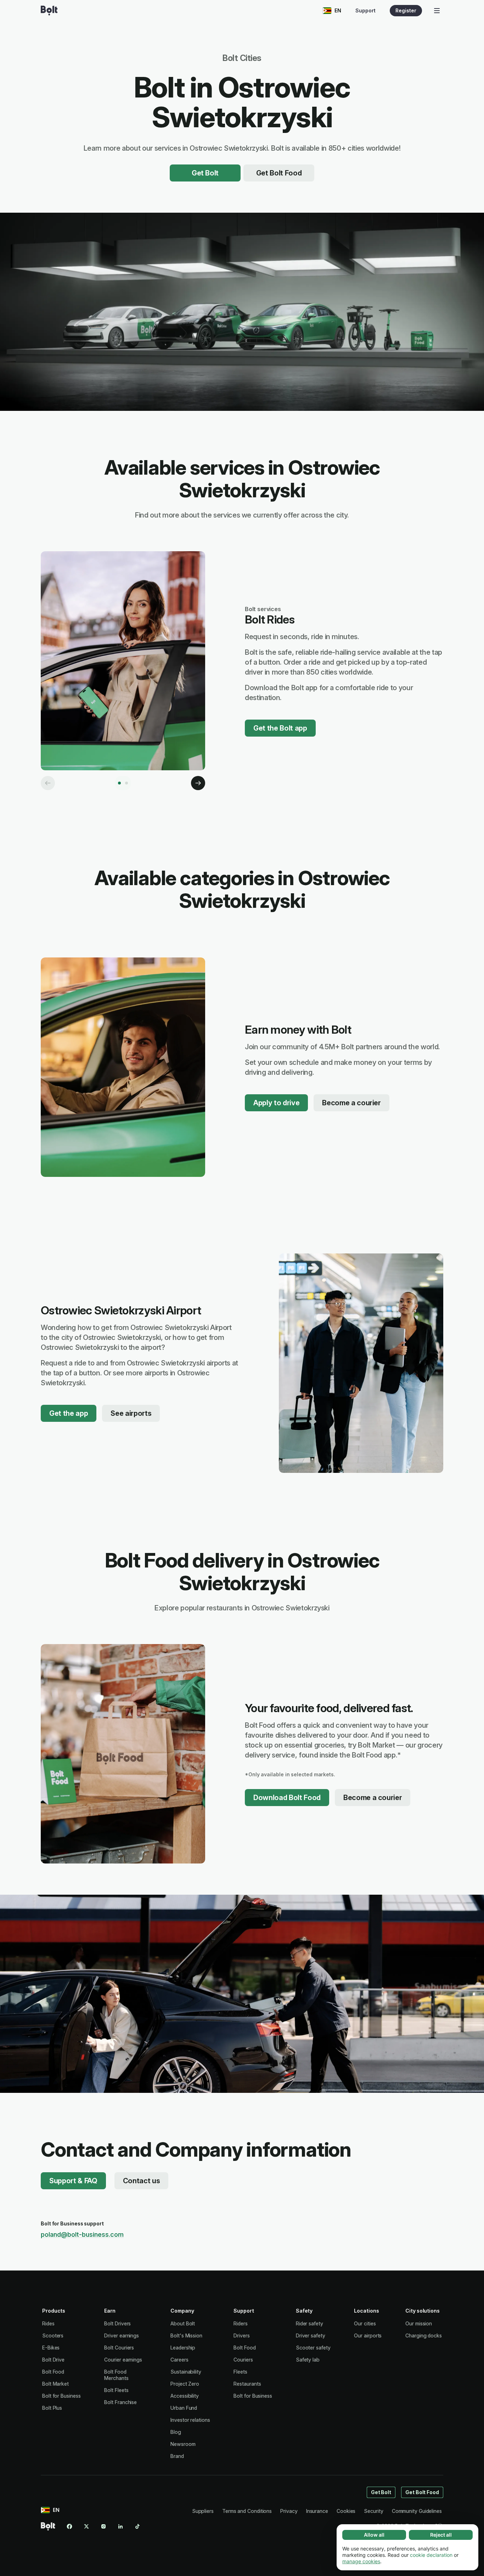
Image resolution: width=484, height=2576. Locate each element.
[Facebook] (69, 2526)
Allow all (374, 2535)
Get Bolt (205, 173)
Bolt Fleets (116, 2390)
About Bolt (183, 2323)
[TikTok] (137, 2526)
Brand (177, 2456)
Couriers (243, 2360)
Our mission (419, 2323)
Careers (179, 2360)
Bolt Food (53, 2372)
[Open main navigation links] (437, 11)
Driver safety (311, 2335)
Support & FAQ (73, 2181)
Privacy (289, 2511)
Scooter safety (313, 2348)
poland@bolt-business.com (82, 2234)
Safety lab (308, 2360)
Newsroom (183, 2444)
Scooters (53, 2335)
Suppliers (203, 2511)
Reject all (441, 2535)
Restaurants (247, 2384)
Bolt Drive (53, 2360)
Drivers (241, 2335)
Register (406, 10)
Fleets (240, 2372)
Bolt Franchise (120, 2402)
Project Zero (185, 2384)
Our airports (368, 2335)
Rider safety (309, 2323)
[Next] (198, 783)
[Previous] (48, 783)
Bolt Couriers (119, 2348)
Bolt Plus (52, 2408)
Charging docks (424, 2335)
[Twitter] (86, 2526)
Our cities (365, 2323)
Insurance (317, 2511)
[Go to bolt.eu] (49, 11)
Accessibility (185, 2396)
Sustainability (186, 2372)
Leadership (183, 2348)
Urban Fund (184, 2408)
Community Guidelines (417, 2511)
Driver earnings (122, 2335)
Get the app (69, 1413)
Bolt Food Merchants (116, 2375)
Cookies (346, 2511)
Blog (176, 2432)
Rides (48, 2323)
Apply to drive (276, 1103)
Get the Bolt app (280, 728)
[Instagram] (103, 2526)
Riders (241, 2323)
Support (365, 10)
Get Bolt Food (279, 173)
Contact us (142, 2181)
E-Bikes (51, 2348)
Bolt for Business (61, 2396)
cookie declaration (431, 2555)
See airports (131, 1413)
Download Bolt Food (287, 1798)
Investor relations (190, 2420)
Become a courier (351, 1103)
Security (373, 2511)
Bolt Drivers (117, 2323)
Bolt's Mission (186, 2335)
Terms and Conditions (247, 2511)
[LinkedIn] (120, 2526)
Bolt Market (55, 2384)
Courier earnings (123, 2360)
